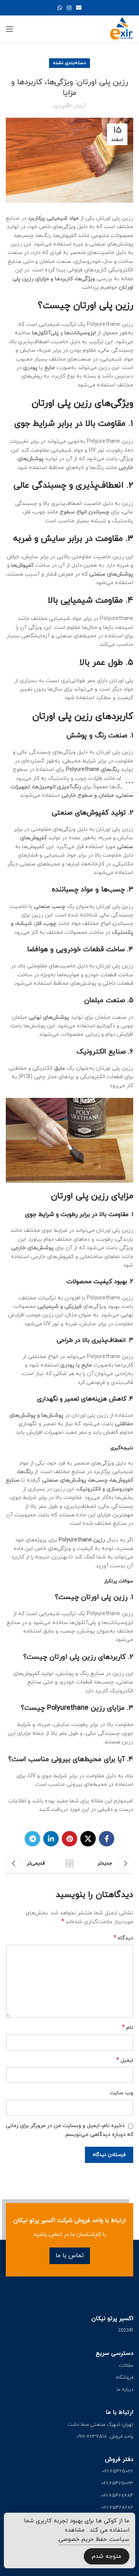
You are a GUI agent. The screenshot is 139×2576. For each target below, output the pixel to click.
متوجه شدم (107, 2557)
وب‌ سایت (121, 2093)
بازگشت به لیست (69, 1863)
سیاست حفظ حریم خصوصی (94, 2540)
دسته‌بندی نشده (69, 63)
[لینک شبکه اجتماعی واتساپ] (60, 8)
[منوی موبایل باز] (10, 29)
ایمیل (125, 2060)
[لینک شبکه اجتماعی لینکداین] (51, 1839)
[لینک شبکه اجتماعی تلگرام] (32, 1839)
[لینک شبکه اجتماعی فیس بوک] (107, 1839)
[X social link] (88, 1839)
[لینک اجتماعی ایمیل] (79, 8)
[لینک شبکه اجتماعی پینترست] (69, 1839)
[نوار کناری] (129, 782)
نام (128, 2028)
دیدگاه (123, 1938)
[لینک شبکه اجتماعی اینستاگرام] (69, 8)
